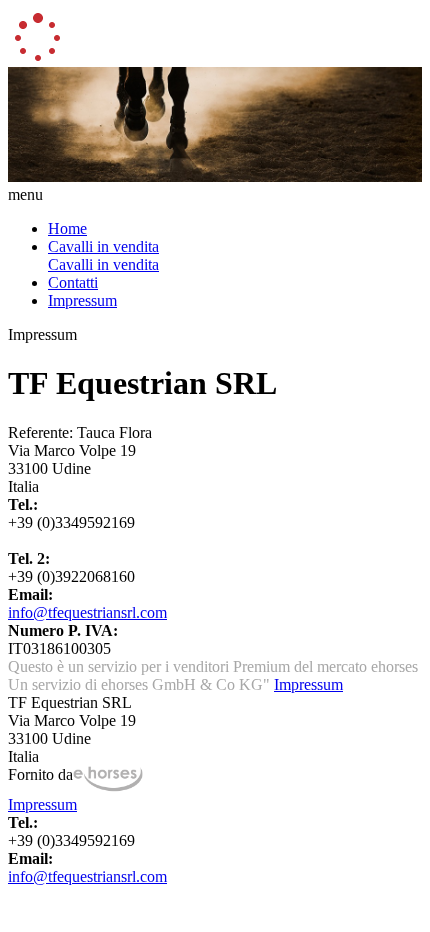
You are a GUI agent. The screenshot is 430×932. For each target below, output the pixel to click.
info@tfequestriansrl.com (87, 612)
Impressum (82, 300)
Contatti (73, 282)
